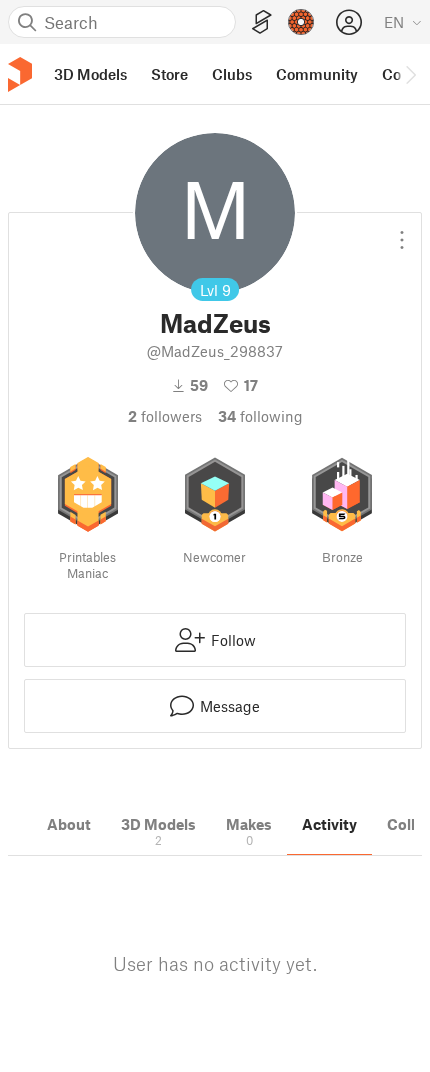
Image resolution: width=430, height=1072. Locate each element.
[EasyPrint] (262, 22)
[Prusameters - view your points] (301, 22)
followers (165, 416)
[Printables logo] (20, 74)
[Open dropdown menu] (402, 232)
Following (260, 416)
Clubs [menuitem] (232, 74)
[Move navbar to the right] (410, 74)
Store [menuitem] (169, 74)
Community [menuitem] (317, 74)
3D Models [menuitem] (90, 74)
